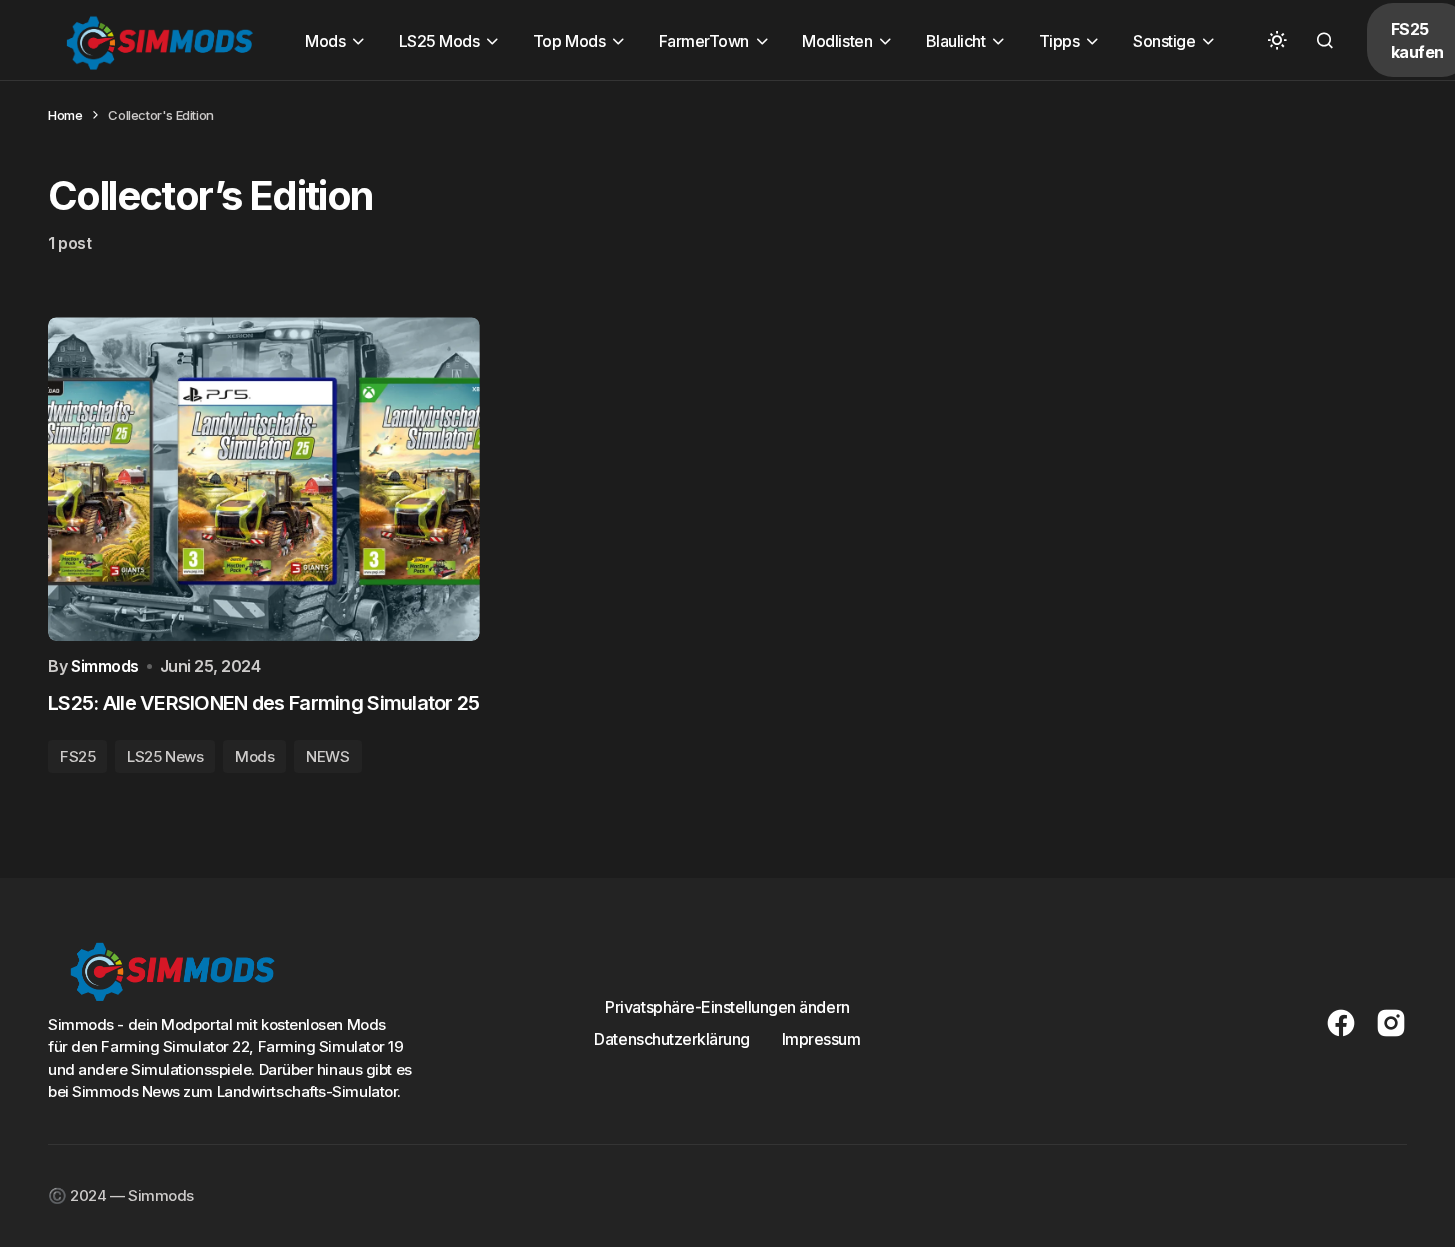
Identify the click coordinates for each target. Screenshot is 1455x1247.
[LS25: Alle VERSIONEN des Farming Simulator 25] (264, 479)
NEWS (327, 756)
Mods (254, 756)
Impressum (821, 1039)
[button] (1277, 40)
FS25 (77, 756)
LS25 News (165, 756)
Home (65, 115)
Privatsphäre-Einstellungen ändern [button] (727, 1007)
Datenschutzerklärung (671, 1039)
